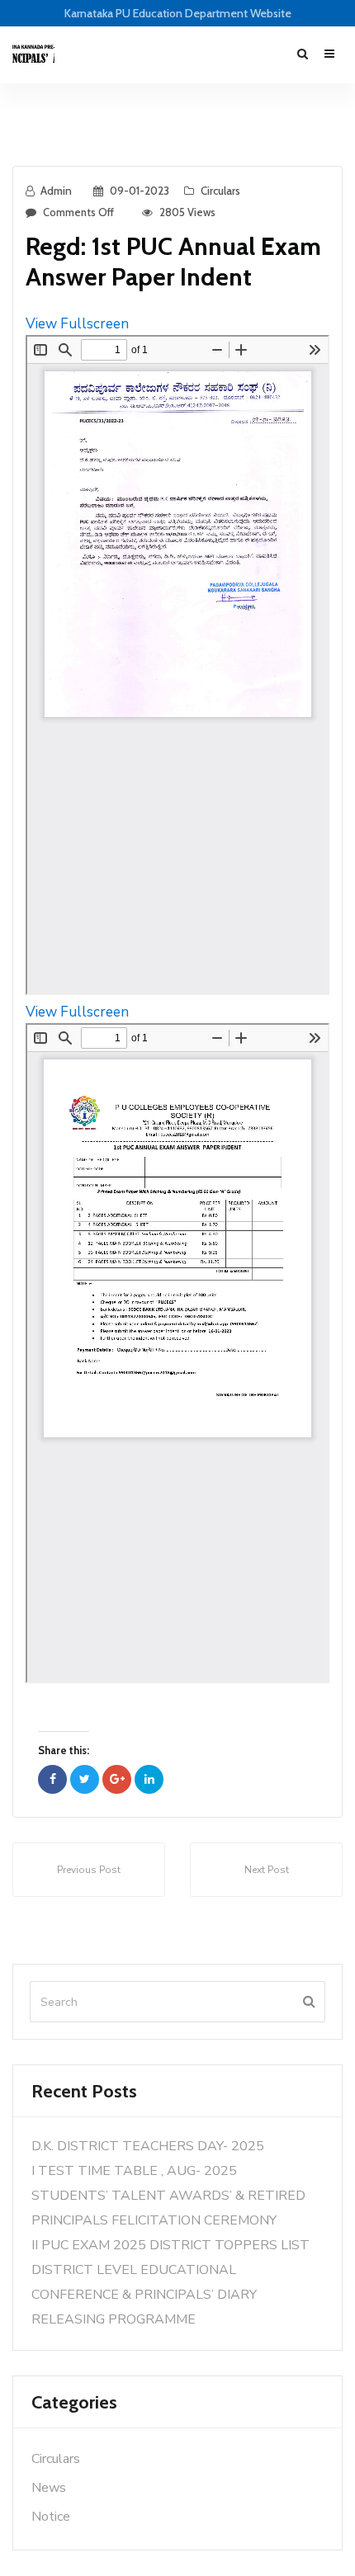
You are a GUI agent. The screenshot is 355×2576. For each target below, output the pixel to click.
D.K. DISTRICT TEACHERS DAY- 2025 (148, 2146)
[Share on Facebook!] (52, 1779)
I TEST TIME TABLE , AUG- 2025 (134, 2171)
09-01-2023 (140, 191)
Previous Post (89, 1870)
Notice (51, 2517)
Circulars (220, 191)
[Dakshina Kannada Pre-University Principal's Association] (33, 54)
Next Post (267, 1870)
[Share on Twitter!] (85, 1779)
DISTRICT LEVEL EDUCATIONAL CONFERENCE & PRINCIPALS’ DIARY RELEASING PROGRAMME (144, 2295)
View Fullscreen (77, 324)
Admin (56, 191)
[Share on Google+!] (117, 1779)
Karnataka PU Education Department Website (178, 13)
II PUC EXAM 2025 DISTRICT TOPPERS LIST (170, 2245)
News (49, 2488)
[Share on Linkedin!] (149, 1779)
